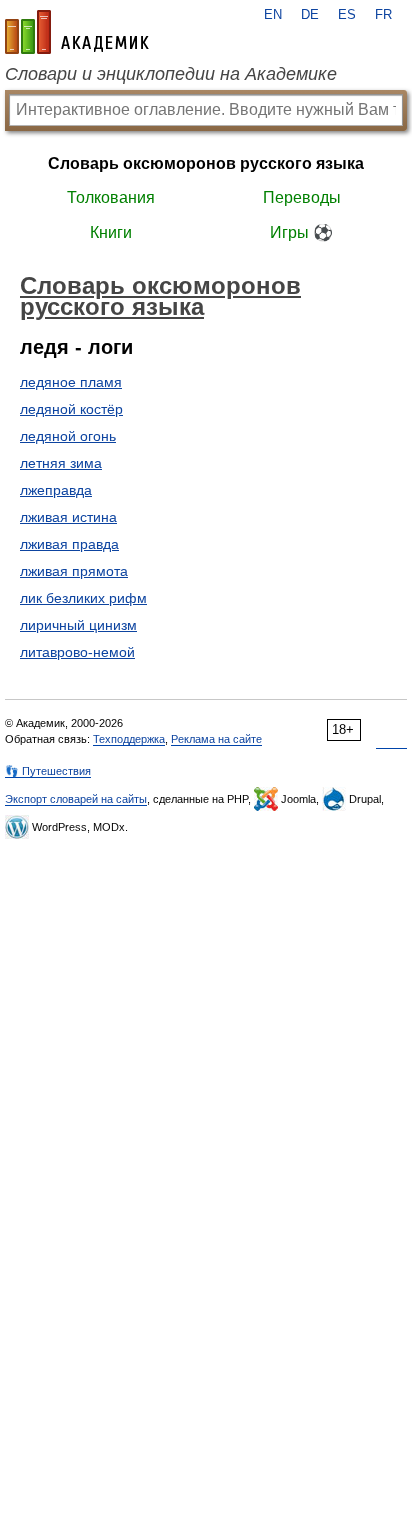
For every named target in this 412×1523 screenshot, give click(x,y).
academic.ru (77, 32)
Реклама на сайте (216, 739)
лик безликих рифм (83, 598)
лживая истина (68, 517)
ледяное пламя (71, 382)
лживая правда (69, 544)
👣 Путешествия (48, 771)
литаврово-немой (77, 652)
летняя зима (61, 463)
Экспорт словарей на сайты (76, 799)
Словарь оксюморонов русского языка (206, 163)
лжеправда (56, 490)
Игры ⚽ (301, 232)
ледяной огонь (68, 436)
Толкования (111, 197)
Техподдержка (129, 739)
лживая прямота (74, 571)
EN (273, 15)
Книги (111, 232)
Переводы (302, 197)
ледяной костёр (71, 409)
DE (310, 15)
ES (347, 15)
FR (383, 15)
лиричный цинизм (78, 625)
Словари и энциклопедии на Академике (171, 74)
